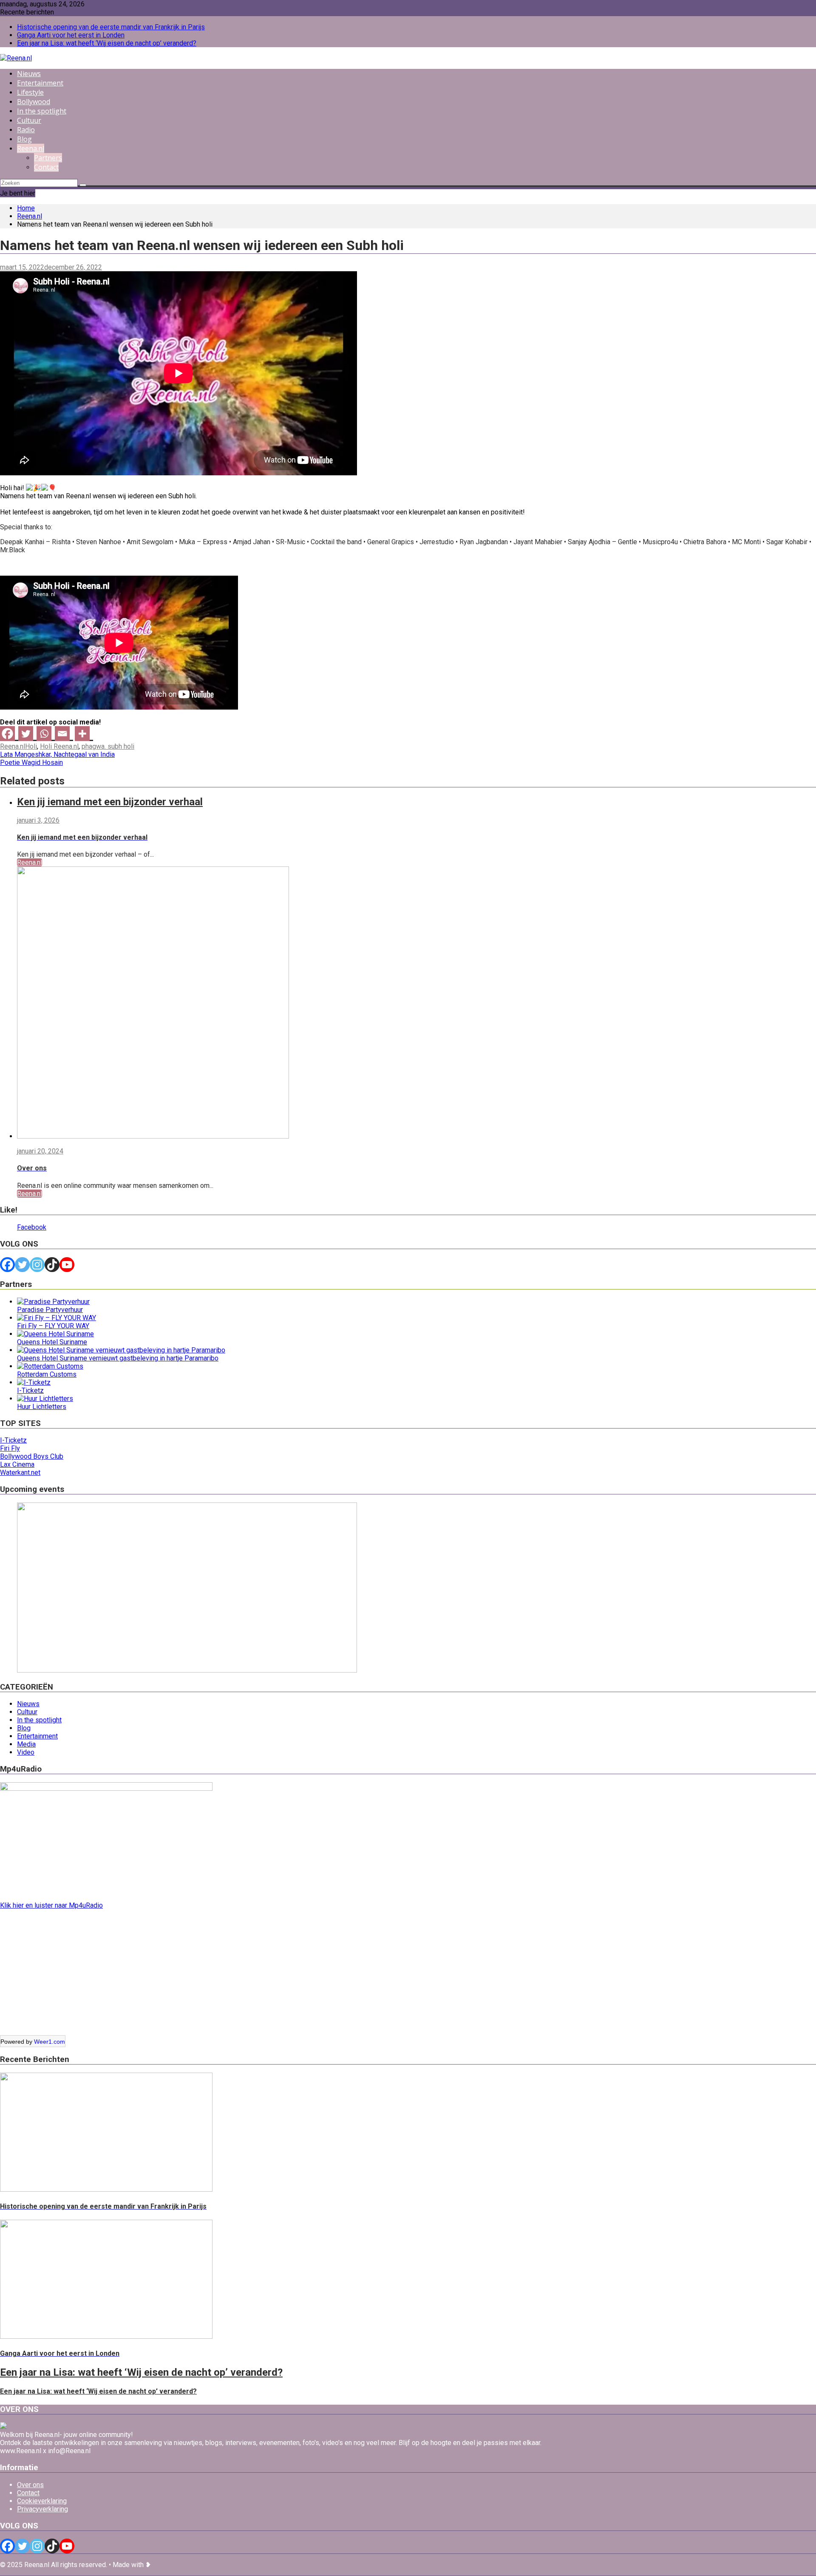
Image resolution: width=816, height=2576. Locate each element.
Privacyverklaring (42, 2509)
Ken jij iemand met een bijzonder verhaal (110, 802)
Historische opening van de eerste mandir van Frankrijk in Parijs (111, 27)
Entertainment (40, 83)
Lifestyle (30, 92)
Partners (48, 158)
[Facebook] (9, 734)
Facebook (32, 1227)
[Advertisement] (255, 1976)
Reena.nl (31, 148)
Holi (31, 746)
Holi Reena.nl (59, 746)
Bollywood (34, 102)
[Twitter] (27, 734)
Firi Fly (10, 1448)
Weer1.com (50, 2042)
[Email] (64, 734)
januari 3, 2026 (38, 820)
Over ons (30, 2485)
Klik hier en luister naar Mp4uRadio (51, 1905)
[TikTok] (52, 1265)
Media (26, 1744)
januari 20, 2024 (40, 1151)
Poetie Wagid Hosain (31, 763)
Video (26, 1752)
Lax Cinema (17, 1464)
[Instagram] (37, 1265)
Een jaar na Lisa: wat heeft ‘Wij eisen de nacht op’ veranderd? (107, 43)
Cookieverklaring (42, 2501)
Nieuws (29, 74)
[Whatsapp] (46, 734)
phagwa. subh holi (108, 746)
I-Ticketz (13, 1440)
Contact (46, 167)
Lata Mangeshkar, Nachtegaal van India (57, 754)
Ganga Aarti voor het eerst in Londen (71, 35)
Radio (26, 130)
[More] (84, 734)
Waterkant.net (20, 1473)
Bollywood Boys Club (32, 1456)
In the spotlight (42, 111)
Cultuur (29, 120)
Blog (24, 139)
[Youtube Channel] (67, 1265)
